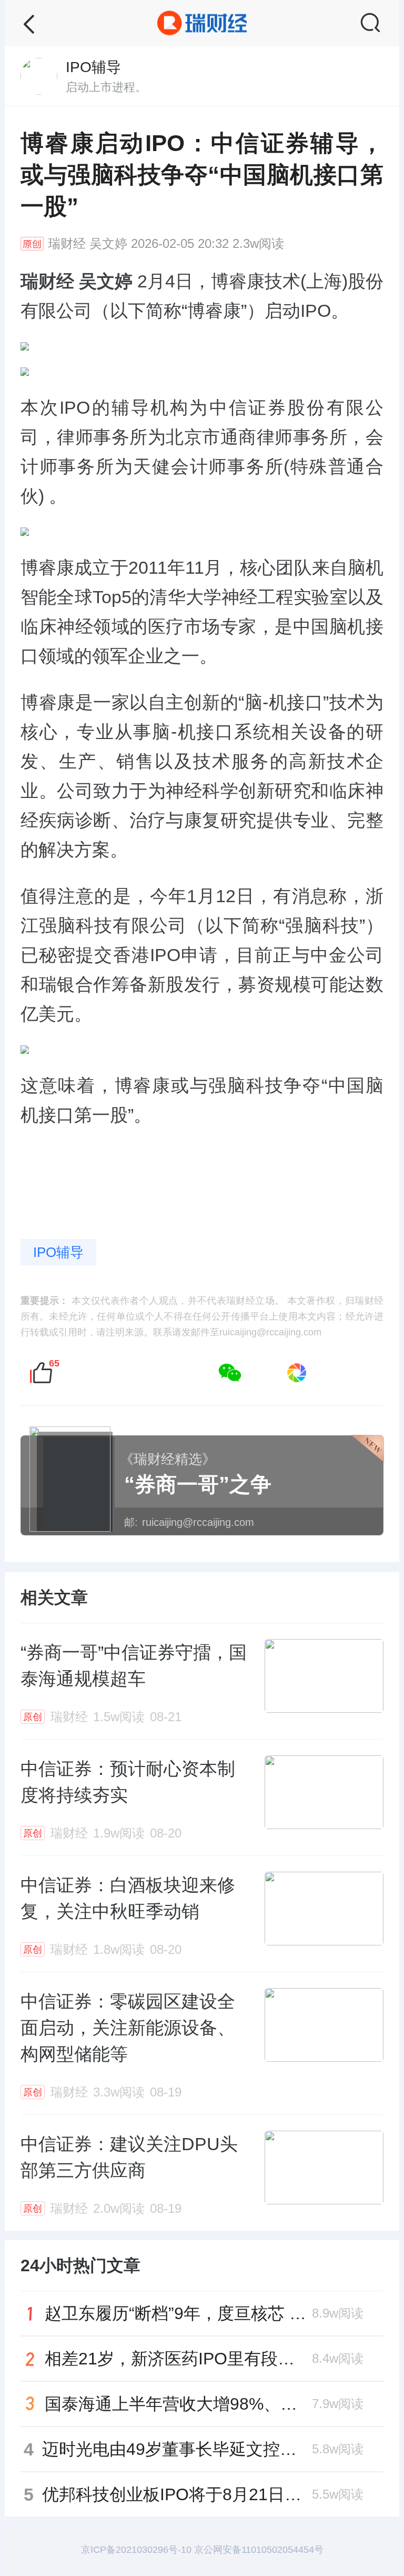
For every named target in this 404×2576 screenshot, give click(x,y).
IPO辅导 (58, 1252)
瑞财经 (67, 244)
